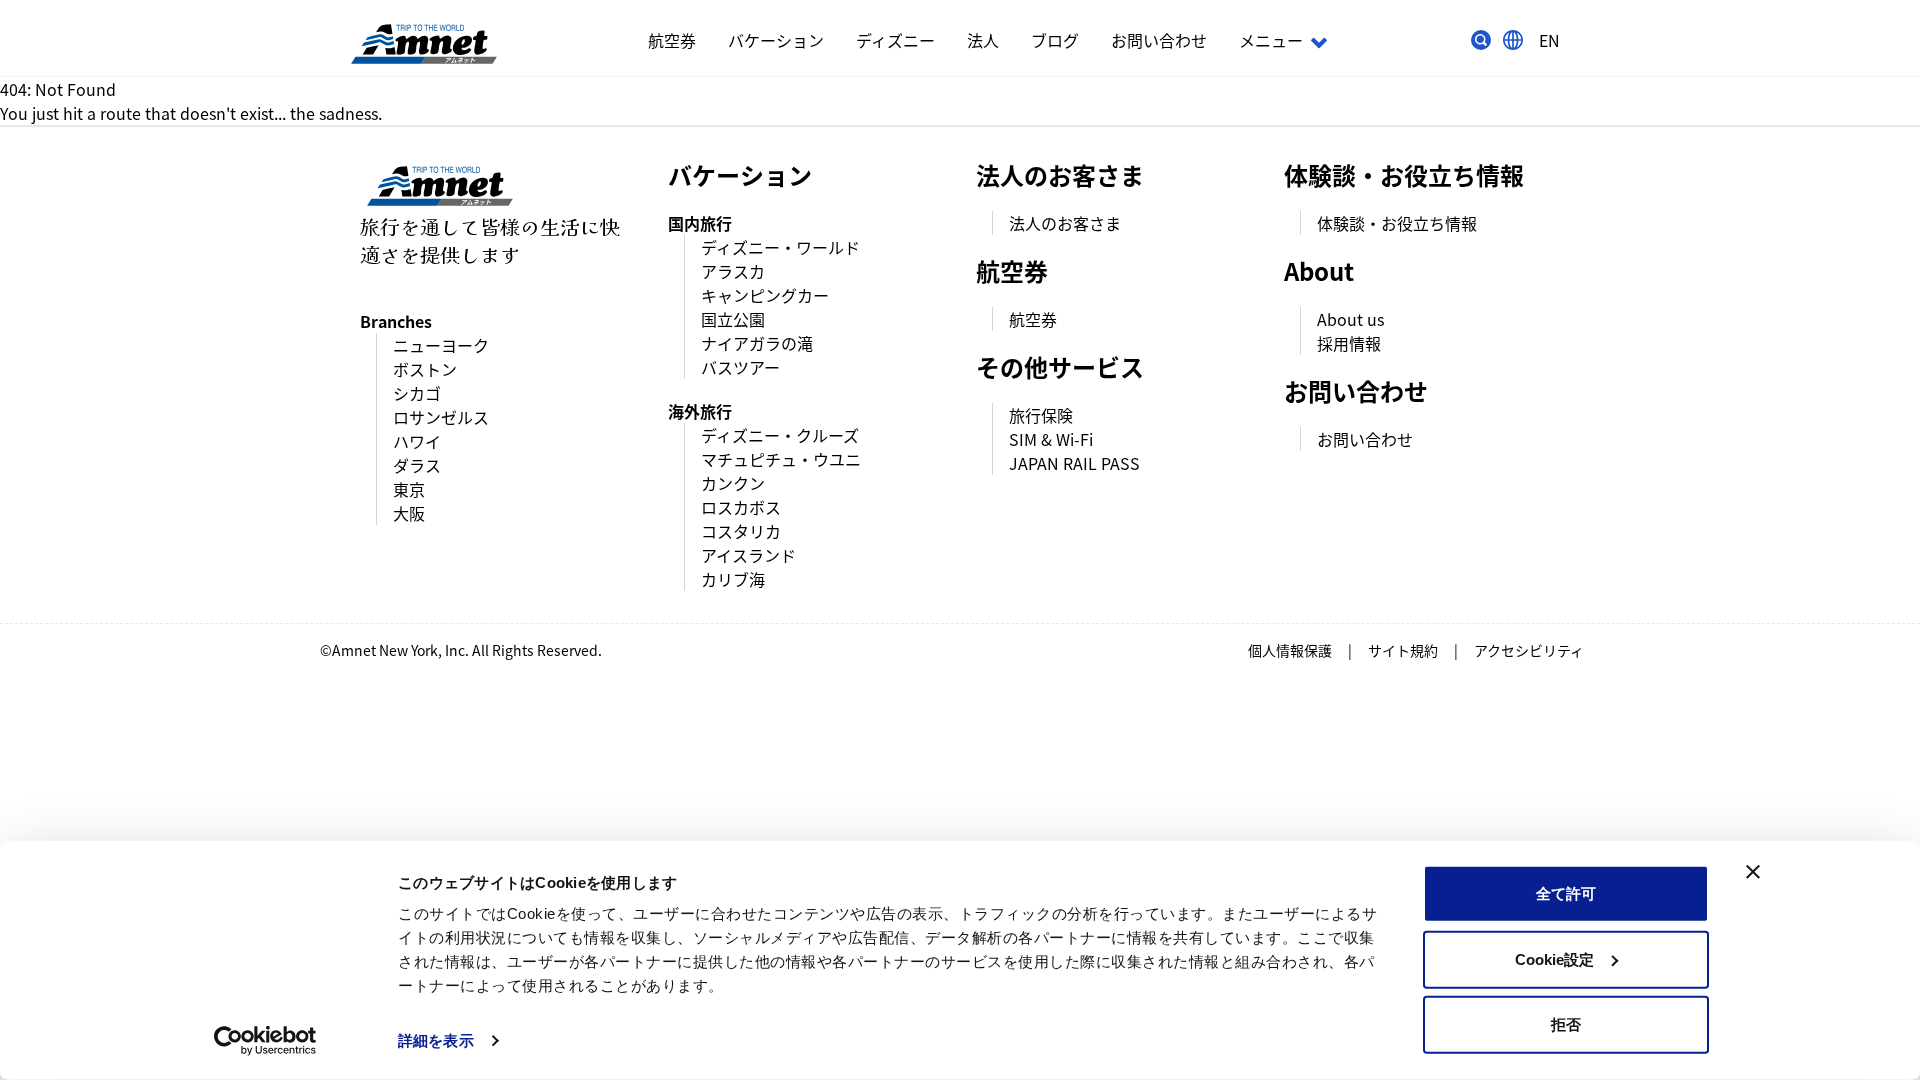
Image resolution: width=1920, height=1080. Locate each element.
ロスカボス (741, 507)
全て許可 (1566, 893)
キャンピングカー (765, 295)
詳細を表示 (436, 1040)
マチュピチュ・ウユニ (781, 459)
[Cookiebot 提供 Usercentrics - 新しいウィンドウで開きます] (265, 1041)
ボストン (425, 369)
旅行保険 (1041, 415)
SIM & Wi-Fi (1051, 439)
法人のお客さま (1065, 223)
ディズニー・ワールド (780, 247)
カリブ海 (733, 579)
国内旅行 (700, 223)
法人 (983, 40)
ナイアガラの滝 (757, 343)
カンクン (733, 483)
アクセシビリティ (1529, 650)
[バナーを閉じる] (1753, 872)
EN (1549, 40)
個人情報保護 (1290, 650)
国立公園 (733, 319)
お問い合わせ (1159, 40)
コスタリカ (741, 531)
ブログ (1055, 40)
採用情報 (1349, 343)
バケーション (776, 40)
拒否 (1566, 1024)
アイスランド (748, 555)
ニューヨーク (441, 345)
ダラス (417, 465)
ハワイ (417, 441)
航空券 (672, 40)
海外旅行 (700, 411)
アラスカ (733, 271)
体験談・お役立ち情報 (1397, 223)
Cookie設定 (1554, 958)
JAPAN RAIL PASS (1074, 463)
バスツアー (740, 367)
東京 (409, 489)
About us (1350, 319)
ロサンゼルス (441, 417)
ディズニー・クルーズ (780, 435)
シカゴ (417, 393)
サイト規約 (1403, 650)
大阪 (409, 513)
